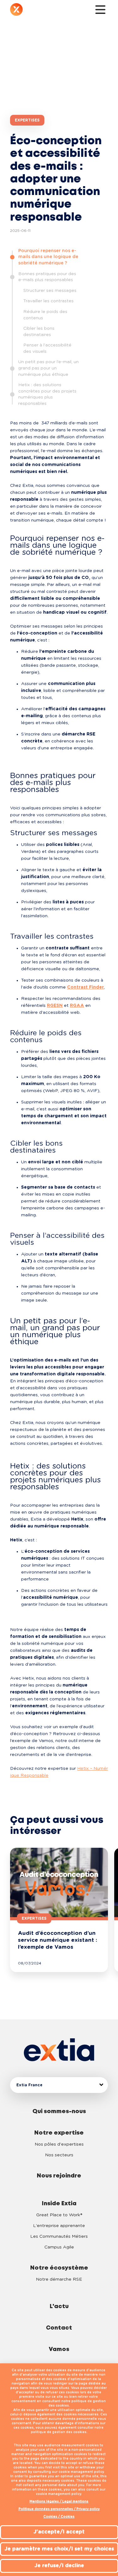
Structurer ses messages (50, 291)
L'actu (59, 2307)
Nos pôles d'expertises (59, 2144)
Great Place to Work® (59, 2215)
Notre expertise (59, 2133)
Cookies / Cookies (59, 2517)
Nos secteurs (59, 2155)
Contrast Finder (85, 987)
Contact (59, 2328)
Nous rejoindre (59, 2176)
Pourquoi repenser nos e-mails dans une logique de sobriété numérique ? (48, 257)
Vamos (59, 2349)
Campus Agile (59, 2247)
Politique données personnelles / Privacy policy (59, 2509)
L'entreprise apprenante (59, 2226)
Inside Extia (59, 2204)
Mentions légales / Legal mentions (59, 2502)
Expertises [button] (34, 1918)
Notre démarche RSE (59, 2279)
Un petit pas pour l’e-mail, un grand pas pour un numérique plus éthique (48, 368)
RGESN (55, 1006)
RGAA (77, 1006)
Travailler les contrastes (48, 301)
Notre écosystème (59, 2268)
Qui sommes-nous (59, 2112)
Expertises (27, 120)
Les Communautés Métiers (59, 2236)
